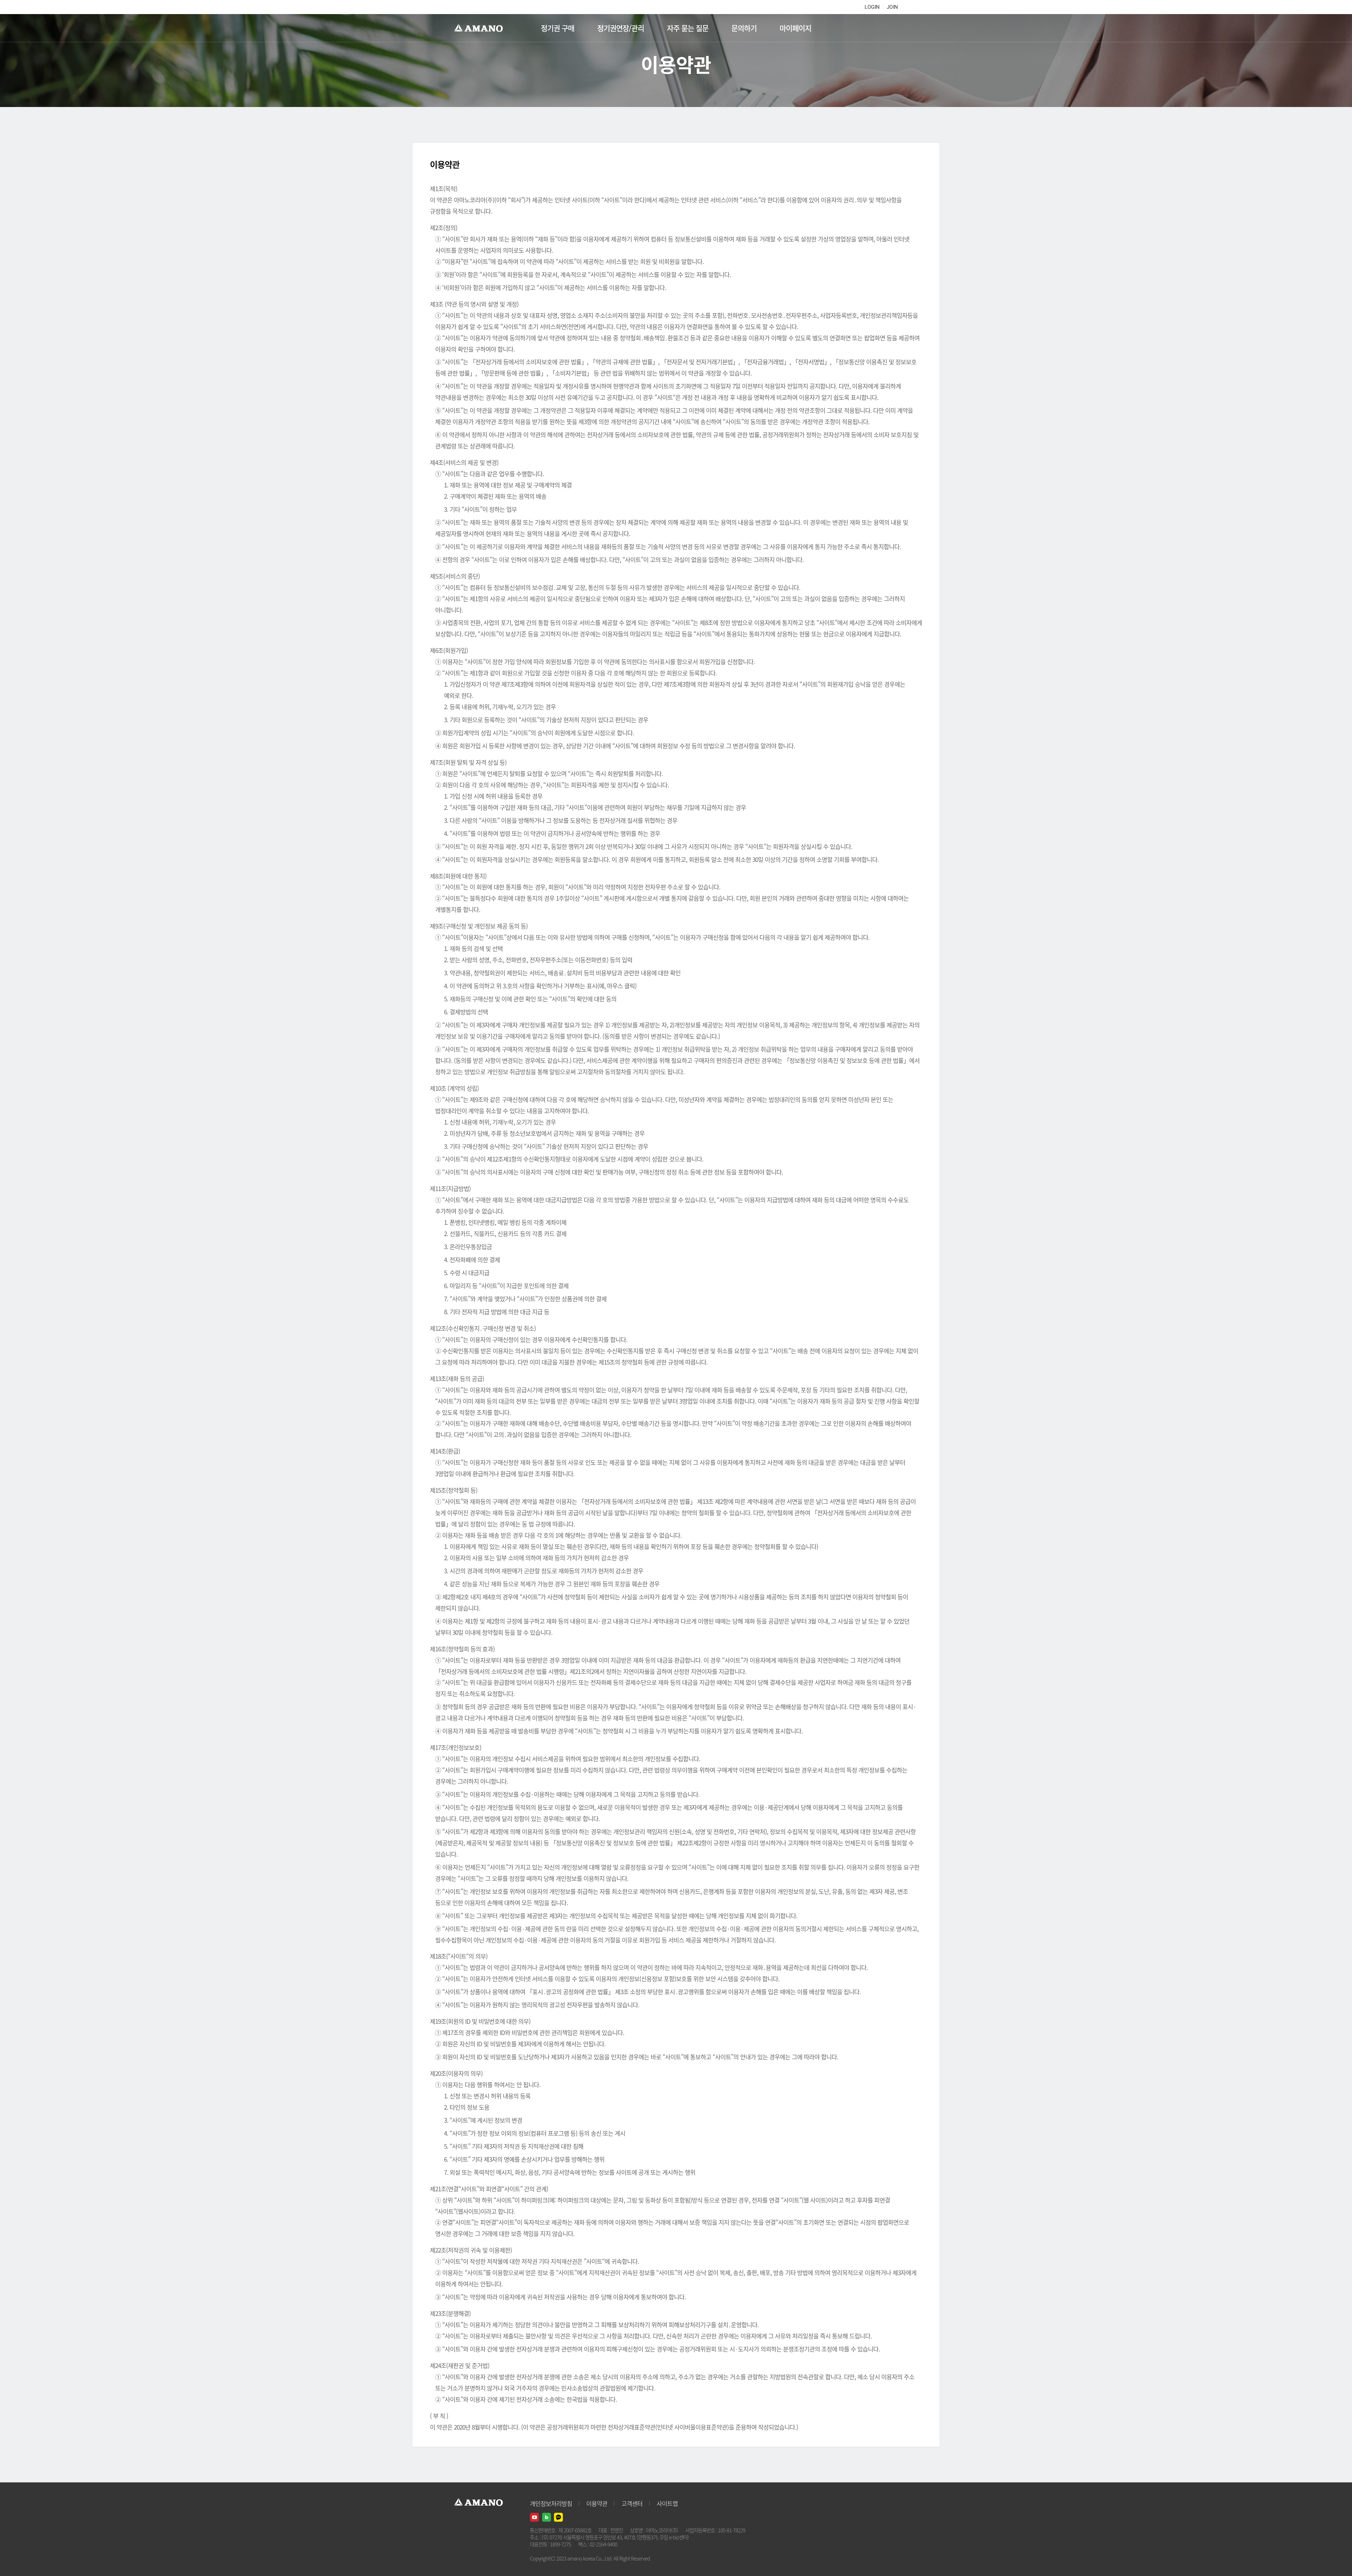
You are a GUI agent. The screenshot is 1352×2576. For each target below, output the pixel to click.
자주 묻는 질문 (688, 28)
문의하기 (744, 28)
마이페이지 (795, 28)
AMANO (482, 28)
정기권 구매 (558, 28)
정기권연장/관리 (621, 28)
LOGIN (872, 7)
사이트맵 (667, 2503)
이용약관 (597, 2503)
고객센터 (632, 2503)
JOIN (892, 7)
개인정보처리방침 (551, 2503)
